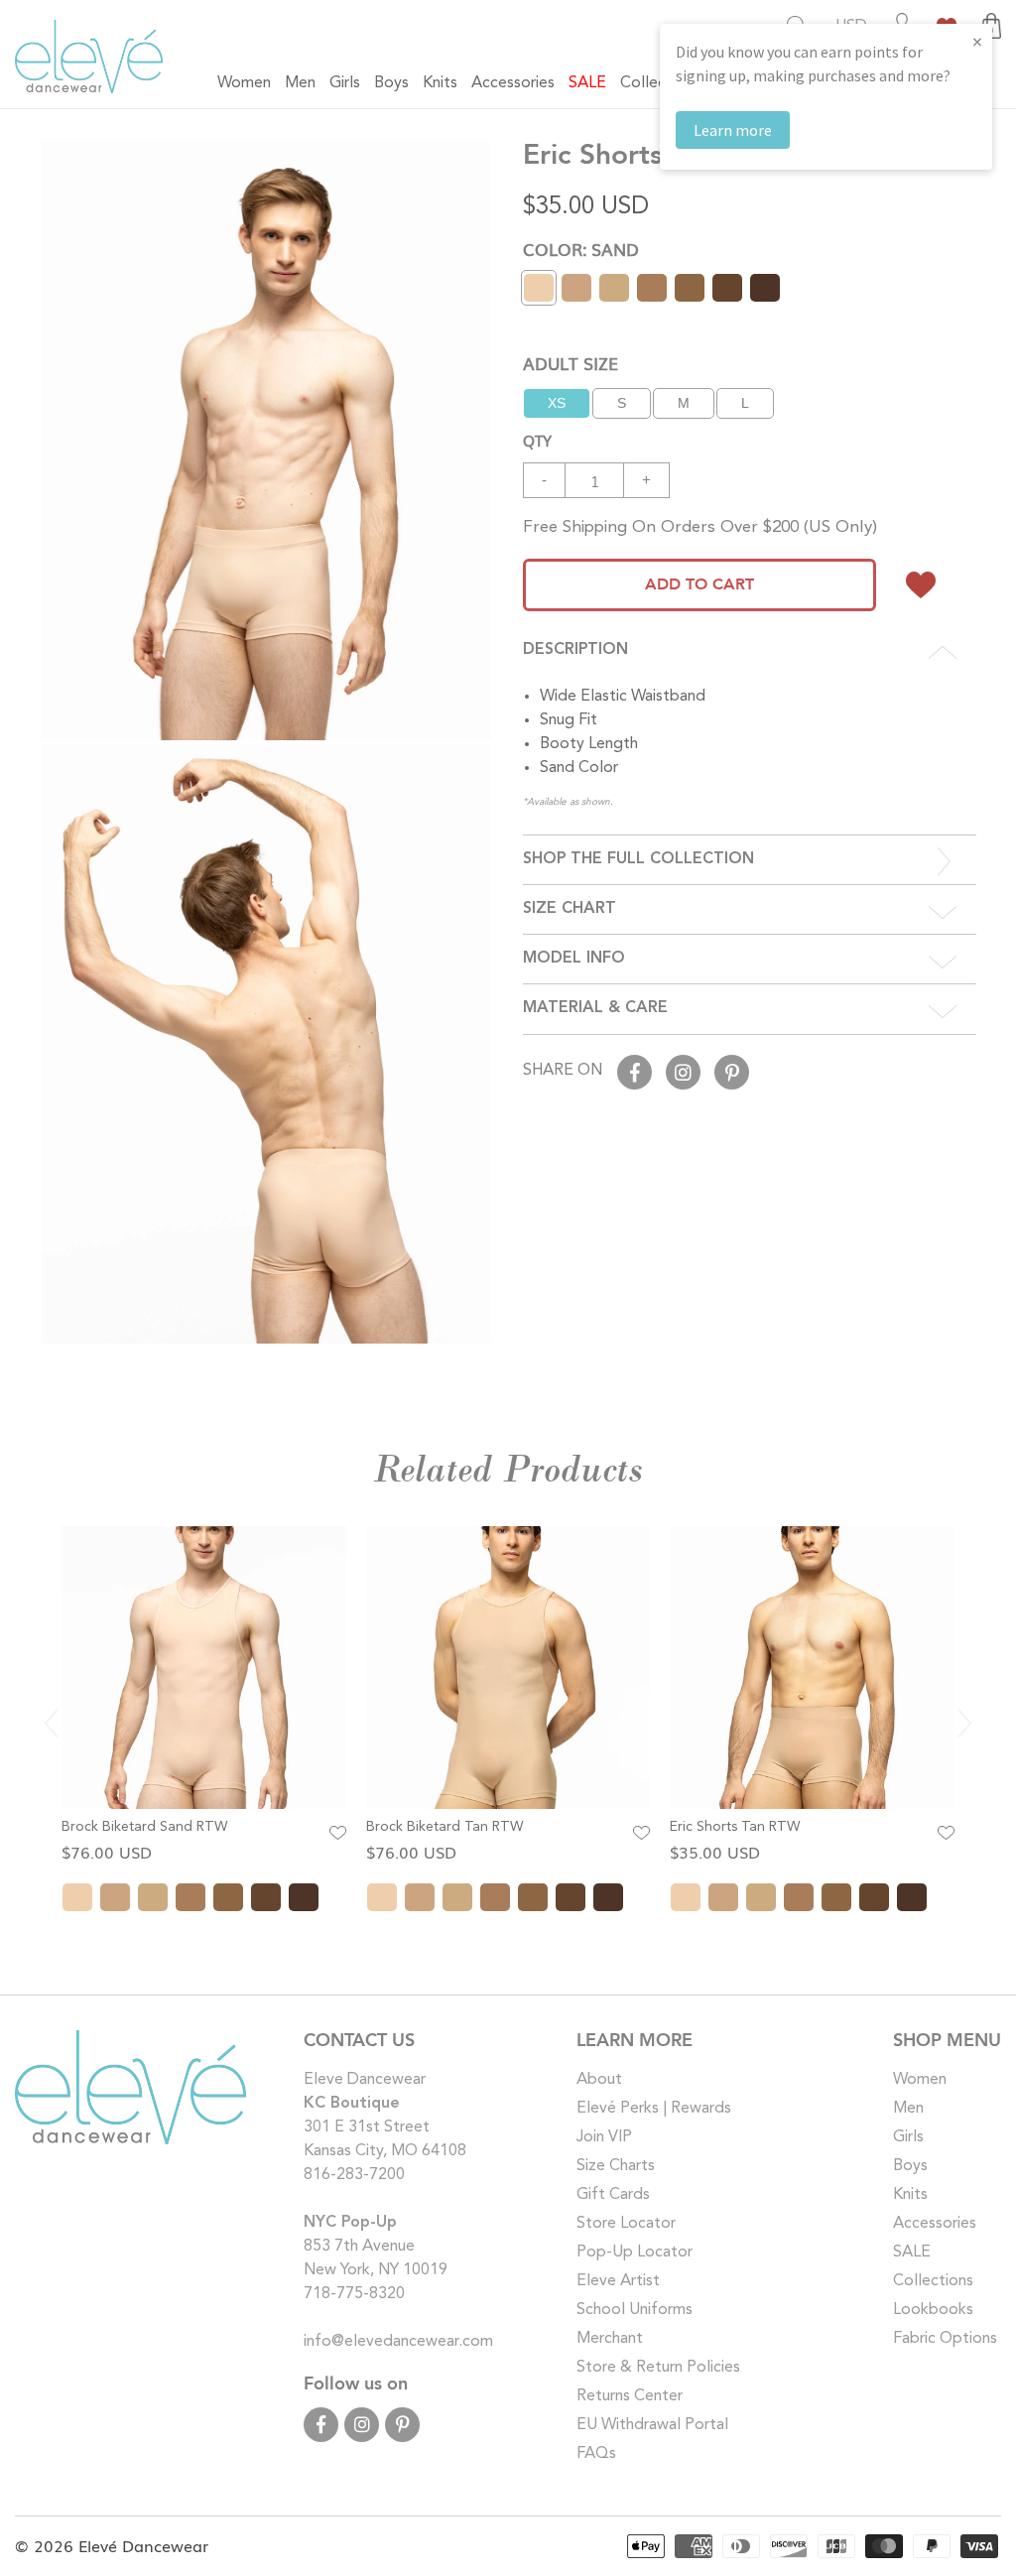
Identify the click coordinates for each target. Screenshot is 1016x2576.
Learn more (733, 130)
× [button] (977, 41)
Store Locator (626, 2224)
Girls (908, 2137)
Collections (933, 2281)
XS (557, 403)
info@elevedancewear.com (398, 2342)
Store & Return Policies (658, 2368)
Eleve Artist (618, 2281)
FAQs (596, 2454)
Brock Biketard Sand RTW (144, 1827)
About (599, 2080)
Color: (581, 249)
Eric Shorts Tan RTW (735, 1827)
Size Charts (616, 2166)
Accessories (935, 2224)
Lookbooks (933, 2310)
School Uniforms (635, 2310)
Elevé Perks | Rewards (654, 2109)
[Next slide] (964, 1723)
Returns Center (630, 2396)
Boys (910, 2166)
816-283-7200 (354, 2175)
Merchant (610, 2339)
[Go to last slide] (52, 1723)
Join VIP (604, 2137)
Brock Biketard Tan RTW (444, 1827)
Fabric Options (945, 2339)
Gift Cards (613, 2195)
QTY (537, 440)
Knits (910, 2195)
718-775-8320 (354, 2294)
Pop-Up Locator (635, 2253)
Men (908, 2109)
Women (920, 2080)
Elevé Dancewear (143, 2545)
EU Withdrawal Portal (652, 2425)
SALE (912, 2253)
